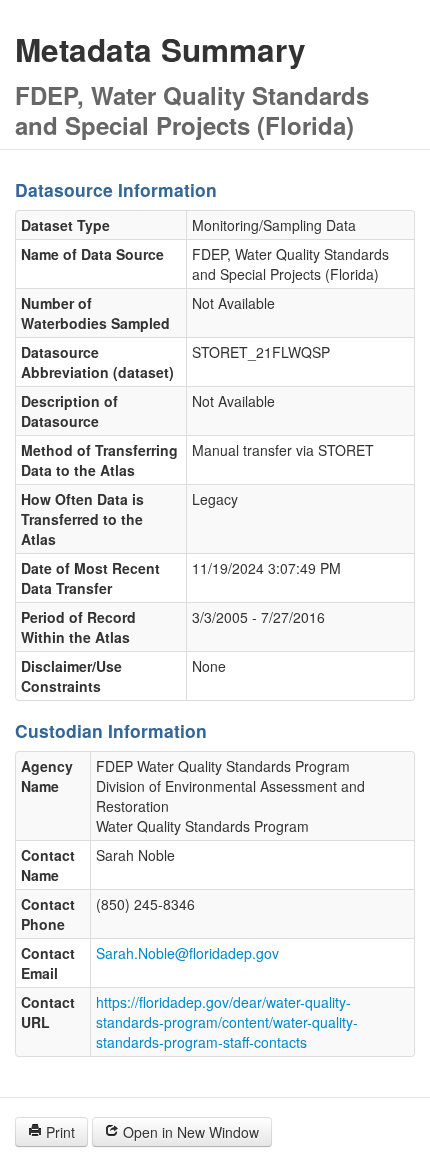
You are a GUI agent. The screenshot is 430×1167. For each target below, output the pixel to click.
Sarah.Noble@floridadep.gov (187, 953)
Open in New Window (189, 1132)
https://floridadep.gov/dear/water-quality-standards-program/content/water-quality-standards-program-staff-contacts (227, 1022)
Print (58, 1132)
